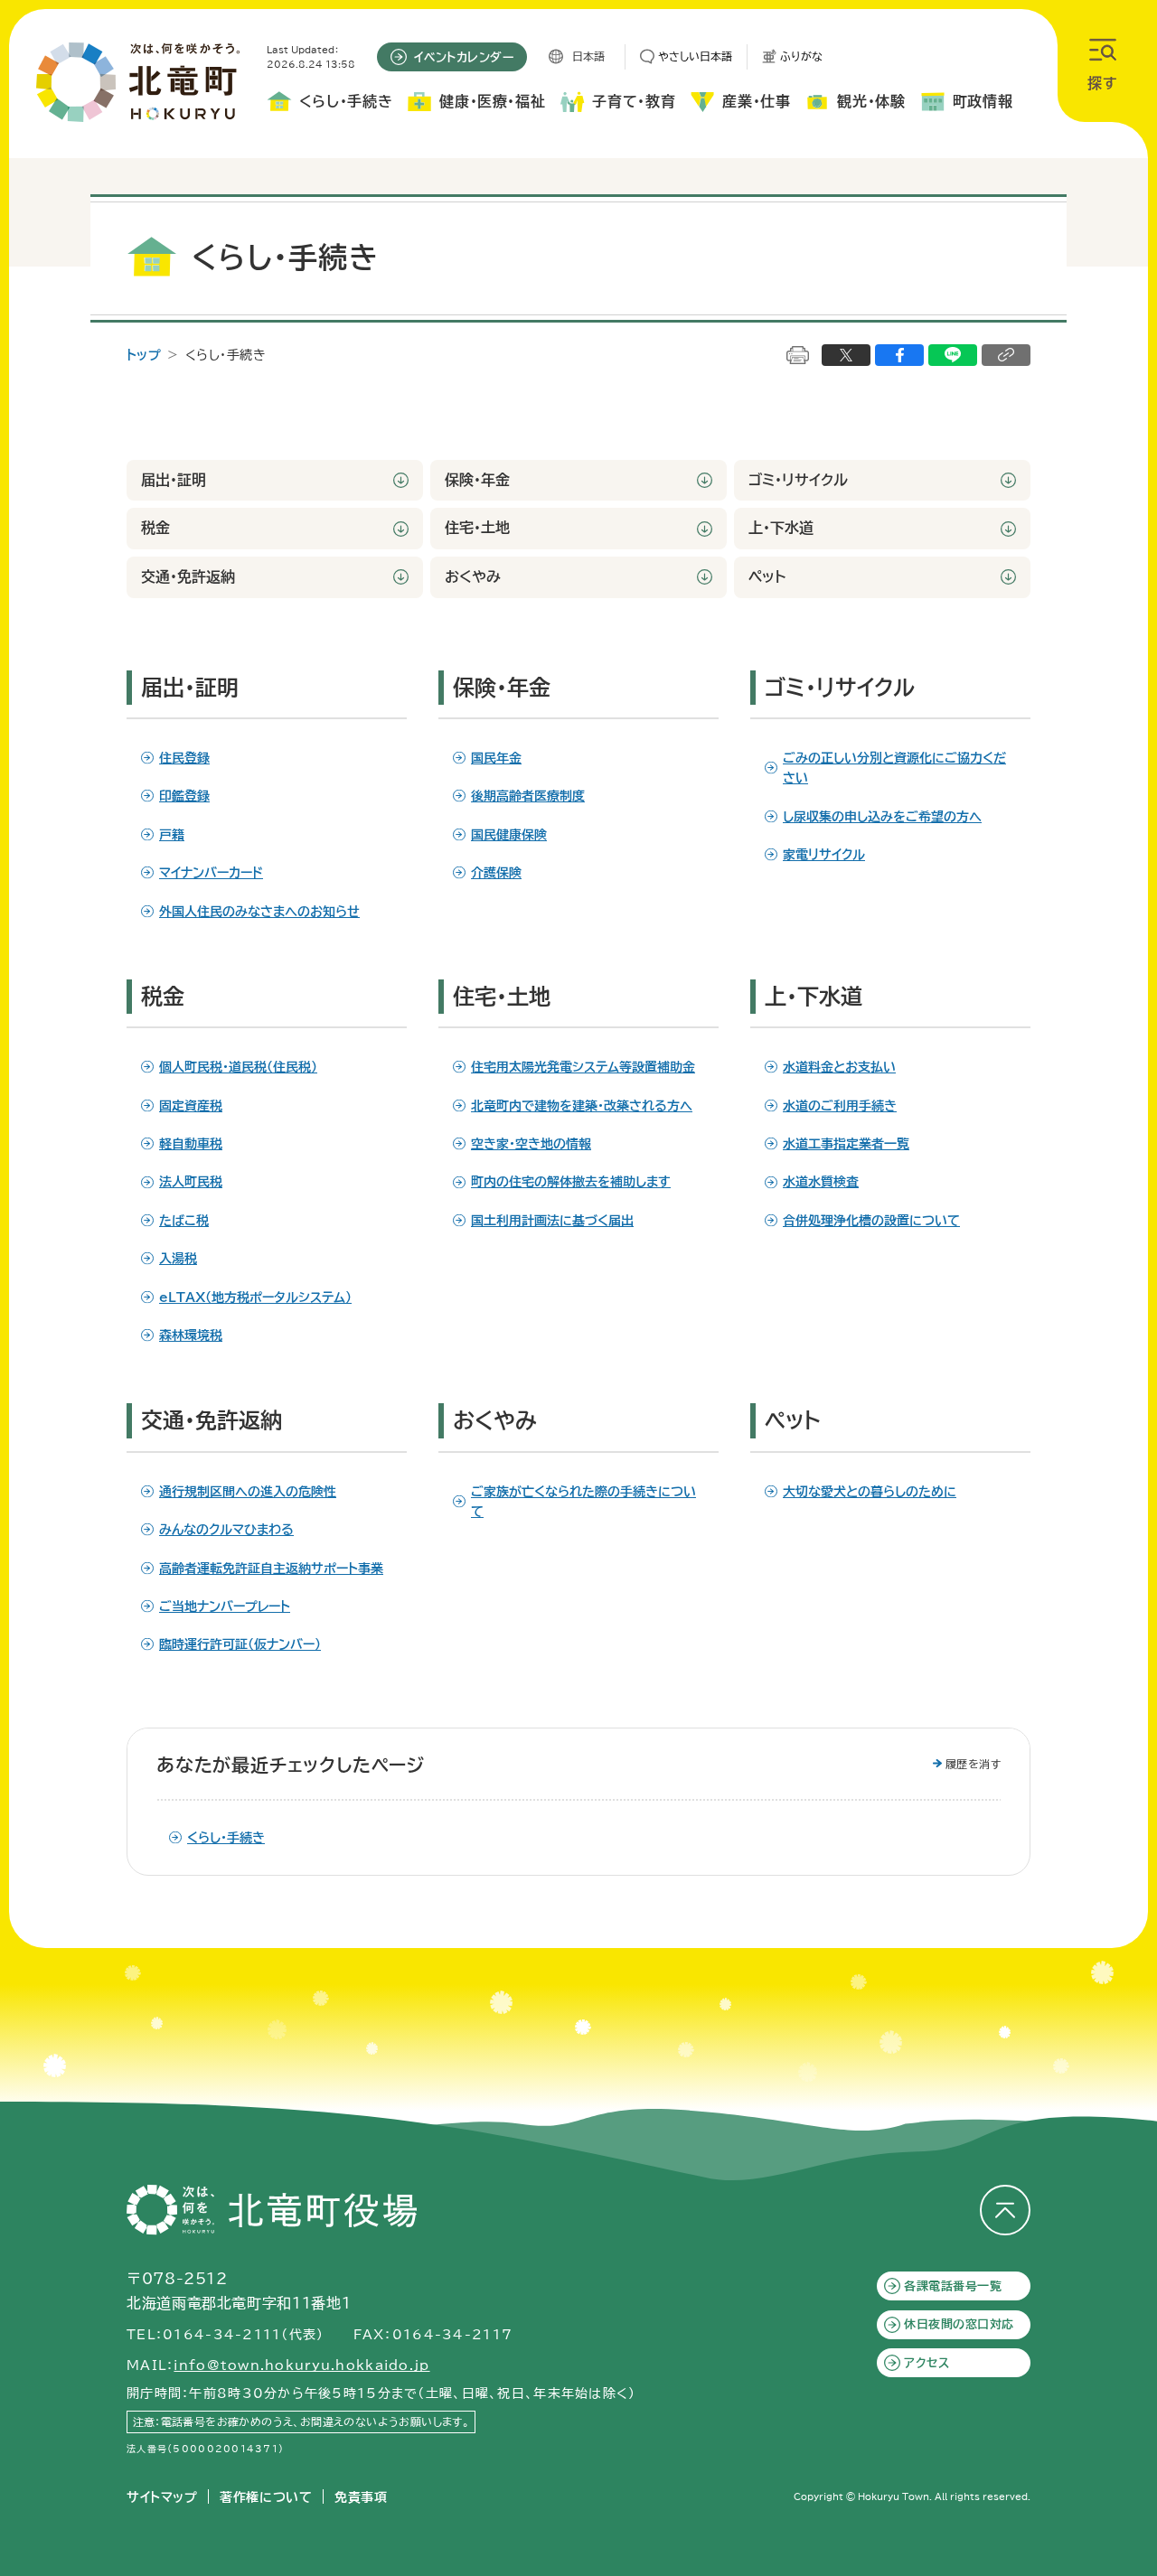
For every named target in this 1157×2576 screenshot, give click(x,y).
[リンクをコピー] (1006, 355)
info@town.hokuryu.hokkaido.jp (301, 2365)
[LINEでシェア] (953, 355)
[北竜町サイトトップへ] (138, 82)
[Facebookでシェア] (899, 355)
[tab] (329, 106)
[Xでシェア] (846, 355)
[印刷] (798, 355)
